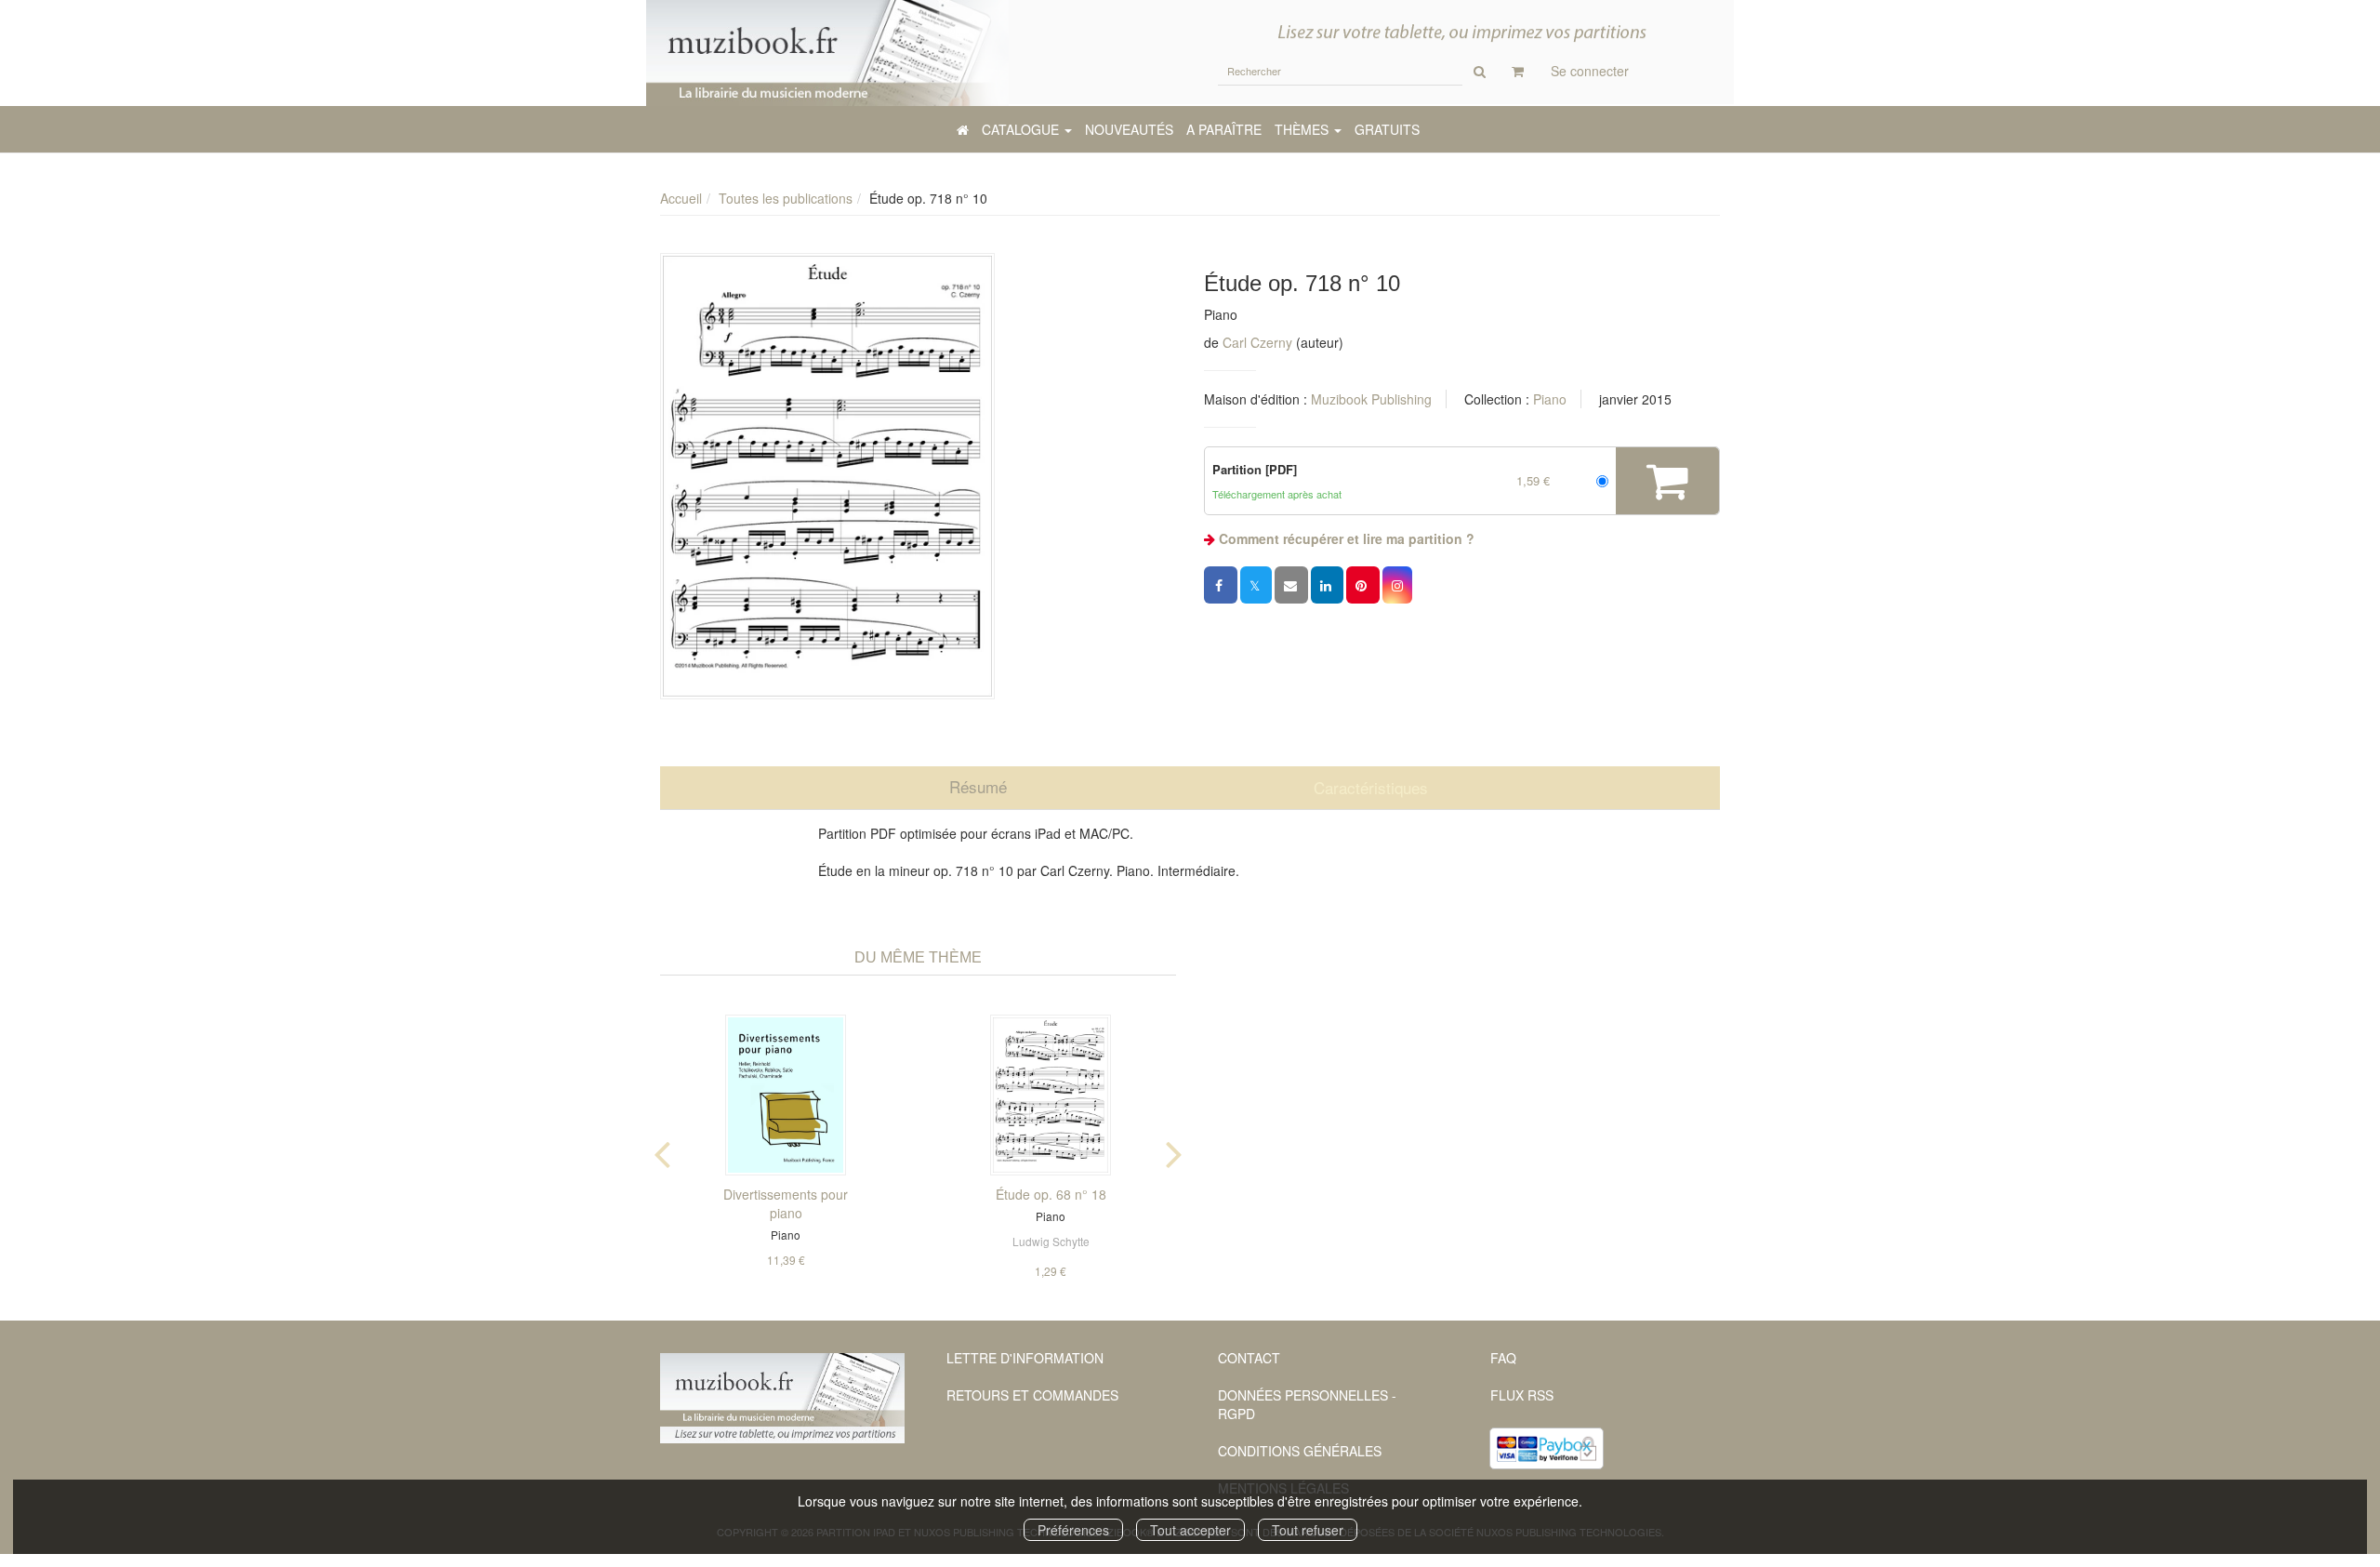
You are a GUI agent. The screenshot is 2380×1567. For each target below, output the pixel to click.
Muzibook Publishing (1371, 399)
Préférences (1073, 1530)
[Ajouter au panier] (1667, 481)
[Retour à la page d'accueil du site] (827, 53)
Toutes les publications (786, 198)
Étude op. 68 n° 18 (1051, 1194)
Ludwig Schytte (1051, 1241)
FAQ (1503, 1358)
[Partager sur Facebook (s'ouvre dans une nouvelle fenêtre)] (1221, 585)
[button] (827, 476)
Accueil (681, 198)
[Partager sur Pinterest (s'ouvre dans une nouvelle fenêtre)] (1363, 585)
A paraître (1224, 129)
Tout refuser (1308, 1530)
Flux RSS (1522, 1395)
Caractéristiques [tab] (1371, 787)
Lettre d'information (1025, 1358)
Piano (1550, 399)
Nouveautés (1129, 129)
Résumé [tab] (978, 786)
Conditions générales (1300, 1451)
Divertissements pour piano (786, 1203)
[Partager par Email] (1291, 585)
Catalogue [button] (1022, 129)
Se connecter (1590, 71)
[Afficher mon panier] (1518, 71)
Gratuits (1387, 129)
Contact (1249, 1358)
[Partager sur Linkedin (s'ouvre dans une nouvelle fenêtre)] (1327, 585)
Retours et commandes (1032, 1395)
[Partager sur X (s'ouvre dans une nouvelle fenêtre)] (1256, 585)
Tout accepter (1190, 1530)
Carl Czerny (1257, 342)
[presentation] (662, 1150)
